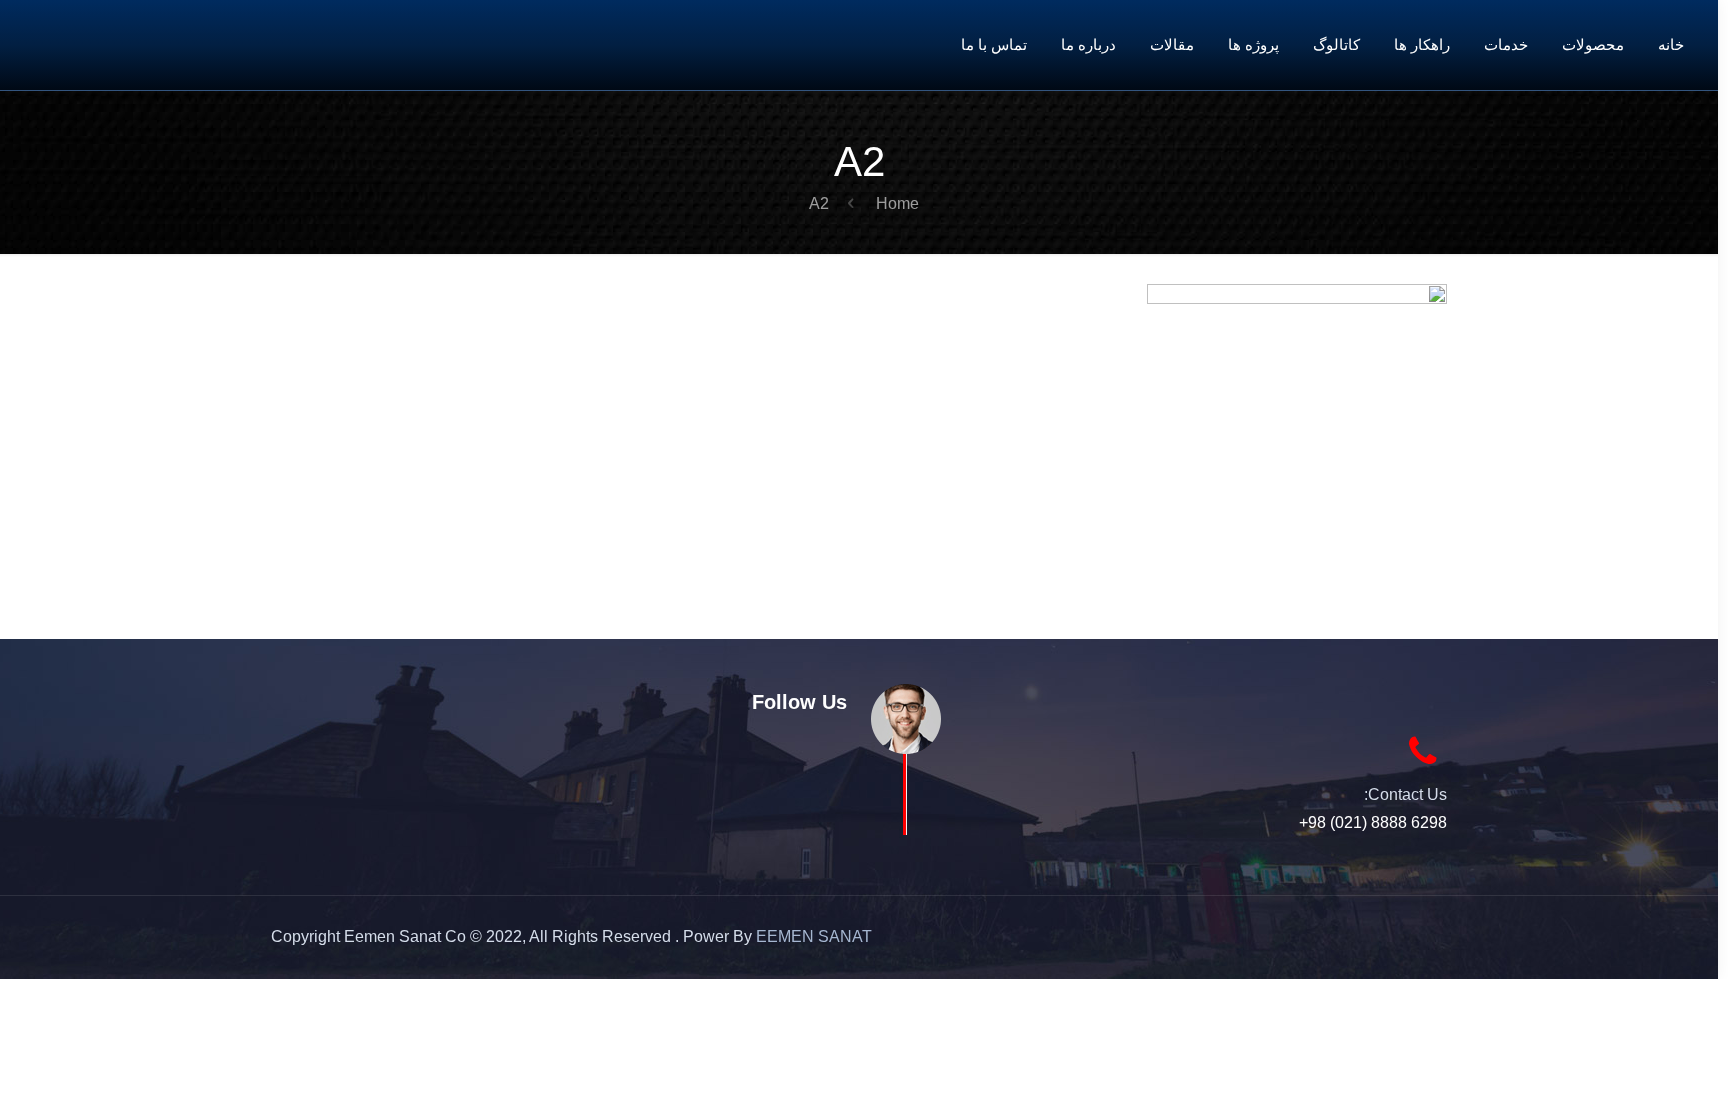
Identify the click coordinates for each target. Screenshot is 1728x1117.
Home (897, 203)
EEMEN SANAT (814, 936)
